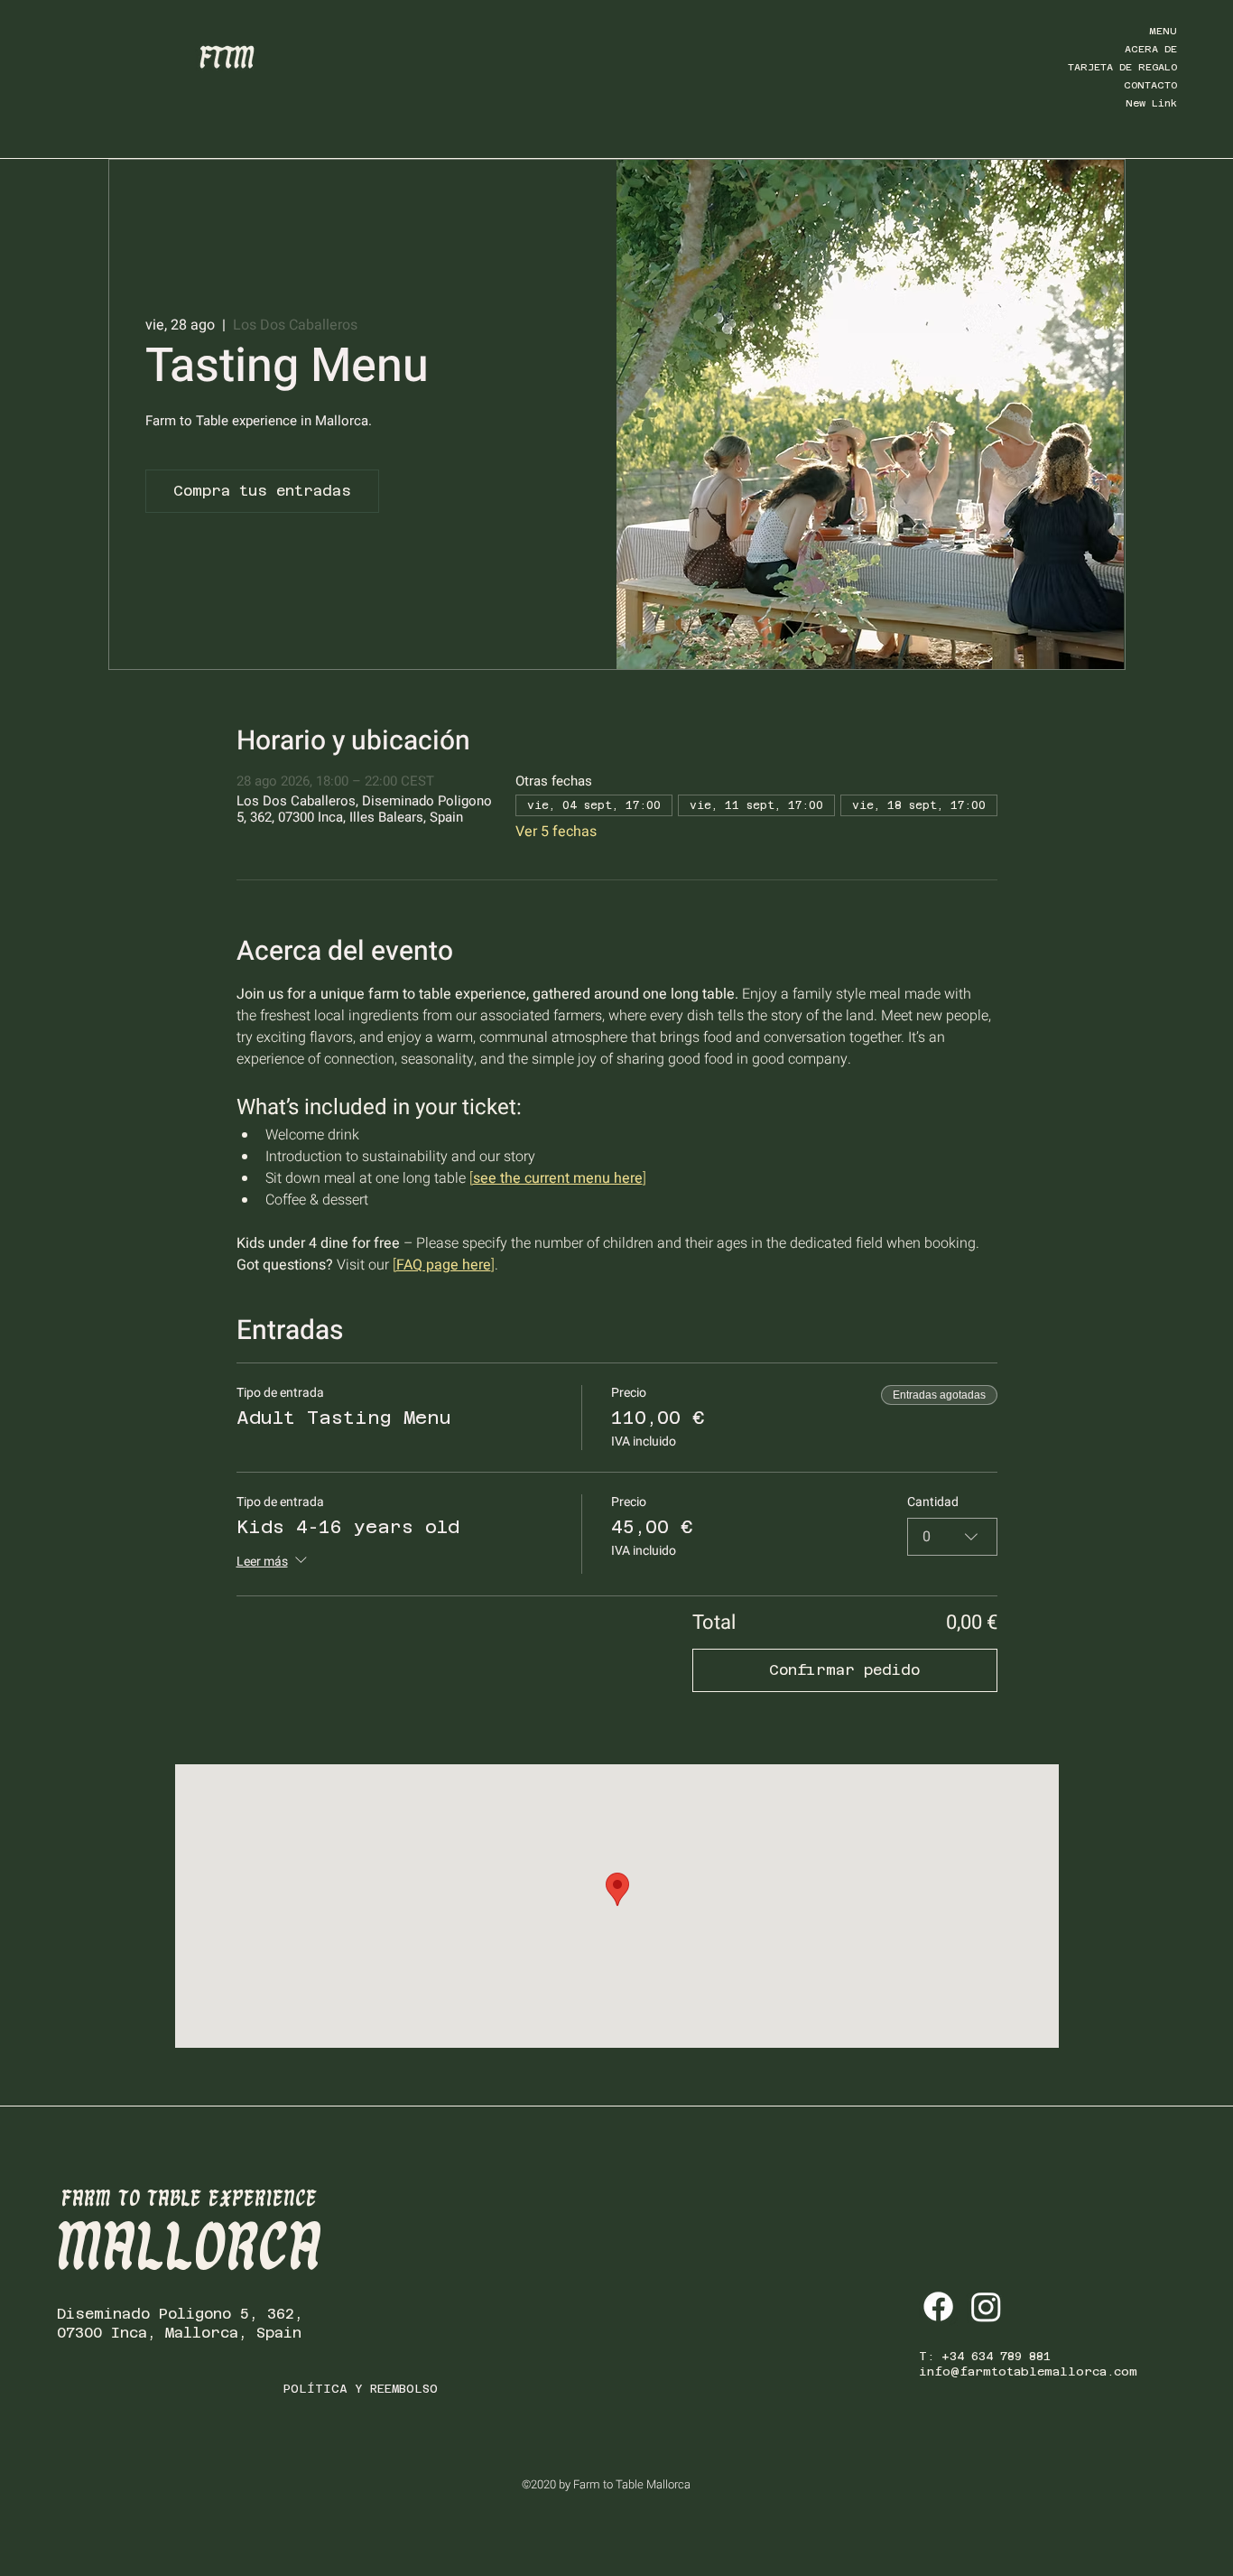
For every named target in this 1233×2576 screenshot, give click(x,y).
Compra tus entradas (262, 491)
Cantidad (933, 1502)
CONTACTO (1150, 85)
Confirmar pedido (844, 1670)
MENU (1163, 31)
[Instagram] (986, 2306)
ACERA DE (1151, 49)
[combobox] (952, 1537)
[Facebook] (938, 2306)
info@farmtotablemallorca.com (1028, 2371)
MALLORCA (190, 2250)
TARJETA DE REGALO (1122, 67)
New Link (1151, 103)
